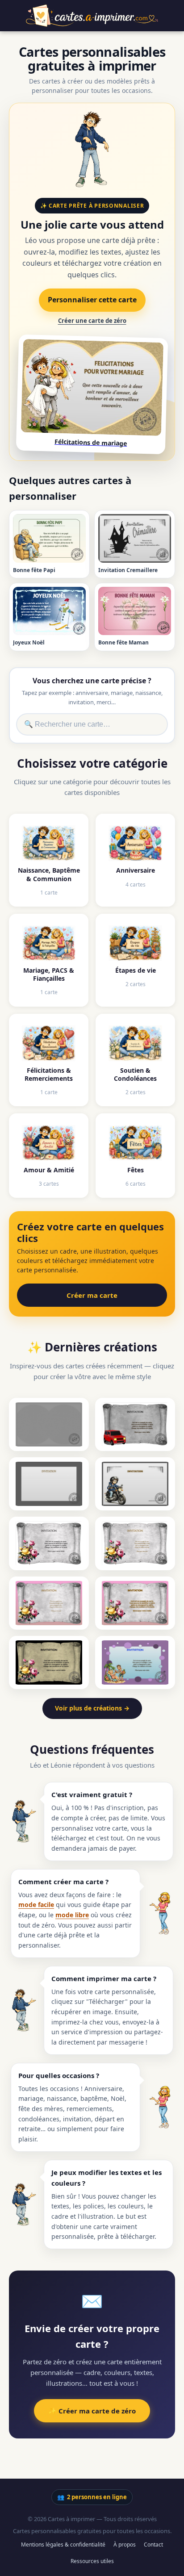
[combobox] (92, 724)
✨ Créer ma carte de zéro (92, 2411)
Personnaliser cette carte (92, 300)
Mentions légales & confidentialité (63, 2545)
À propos (125, 2545)
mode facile (36, 1905)
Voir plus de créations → (92, 1708)
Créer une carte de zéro (92, 321)
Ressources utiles (92, 2561)
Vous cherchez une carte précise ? (92, 681)
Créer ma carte (92, 1295)
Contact (153, 2545)
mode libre (72, 1915)
